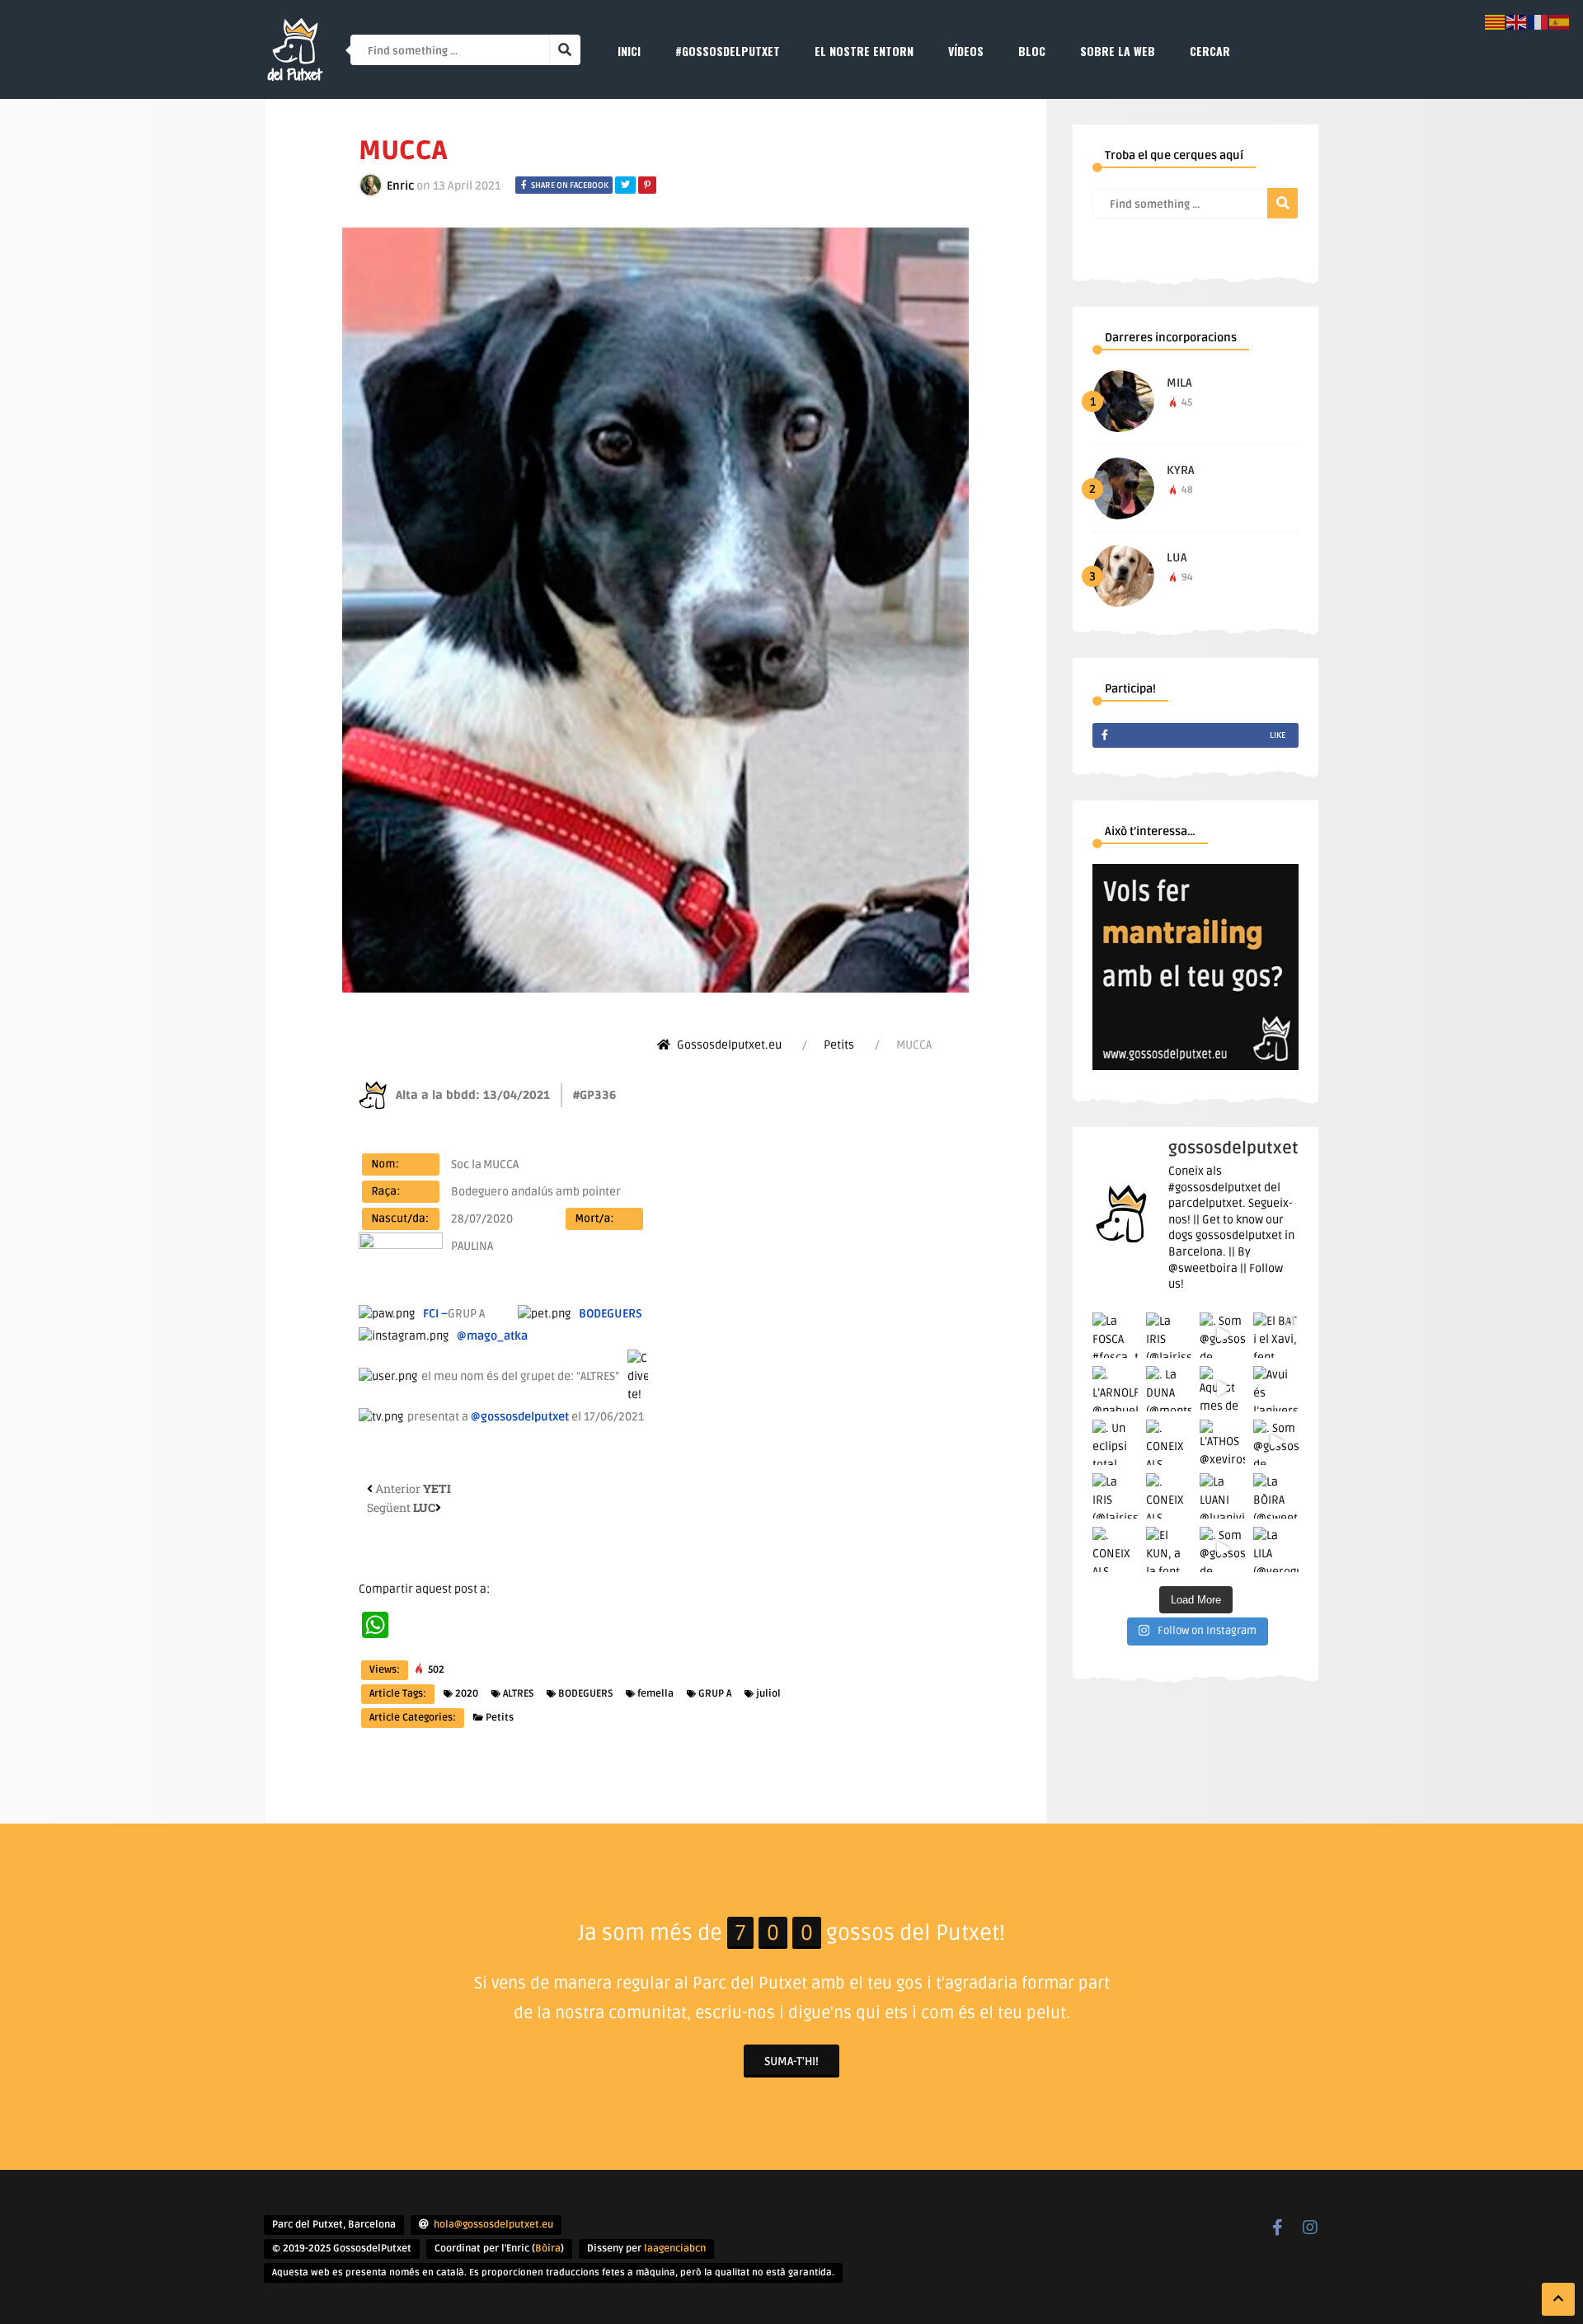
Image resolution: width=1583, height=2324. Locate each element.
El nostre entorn (864, 51)
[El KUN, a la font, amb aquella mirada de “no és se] (1169, 1549)
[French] (1538, 22)
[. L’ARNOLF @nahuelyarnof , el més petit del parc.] (1115, 1389)
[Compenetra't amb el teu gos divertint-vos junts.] (1195, 1066)
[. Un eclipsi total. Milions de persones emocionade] (1115, 1442)
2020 (467, 1694)
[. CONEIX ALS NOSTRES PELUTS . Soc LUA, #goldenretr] (1169, 1442)
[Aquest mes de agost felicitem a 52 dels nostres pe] (1222, 1389)
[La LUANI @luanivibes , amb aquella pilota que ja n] (1222, 1496)
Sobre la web (1118, 51)
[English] (1517, 22)
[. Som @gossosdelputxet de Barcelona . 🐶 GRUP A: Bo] (1222, 1549)
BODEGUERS (585, 1694)
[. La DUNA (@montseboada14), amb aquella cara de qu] (1169, 1389)
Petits (839, 1045)
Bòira (548, 2249)
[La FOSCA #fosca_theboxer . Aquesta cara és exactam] (1115, 1335)
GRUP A (715, 1694)
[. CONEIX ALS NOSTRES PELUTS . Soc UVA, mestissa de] (1169, 1496)
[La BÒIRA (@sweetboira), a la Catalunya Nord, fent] (1276, 1496)
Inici (629, 51)
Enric (400, 186)
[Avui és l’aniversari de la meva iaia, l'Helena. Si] (1276, 1389)
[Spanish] (1560, 22)
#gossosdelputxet (728, 51)
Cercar (1210, 51)
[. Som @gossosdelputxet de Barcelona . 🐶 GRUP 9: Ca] (1276, 1442)
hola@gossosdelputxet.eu (493, 2225)
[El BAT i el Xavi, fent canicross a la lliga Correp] (1276, 1335)
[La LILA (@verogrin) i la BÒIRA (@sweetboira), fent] (1276, 1549)
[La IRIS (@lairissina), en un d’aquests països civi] (1169, 1335)
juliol (768, 1694)
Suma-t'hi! (791, 2061)
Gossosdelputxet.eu (729, 1045)
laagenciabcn (675, 2249)
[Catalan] (1496, 22)
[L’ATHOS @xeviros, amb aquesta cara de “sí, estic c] (1222, 1442)
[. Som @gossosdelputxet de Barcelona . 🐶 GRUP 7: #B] (1222, 1335)
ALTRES (518, 1694)
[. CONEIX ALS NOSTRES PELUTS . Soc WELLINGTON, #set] (1115, 1549)
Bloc (1032, 51)
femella (655, 1694)
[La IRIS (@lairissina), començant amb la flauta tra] (1115, 1496)
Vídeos (966, 51)
